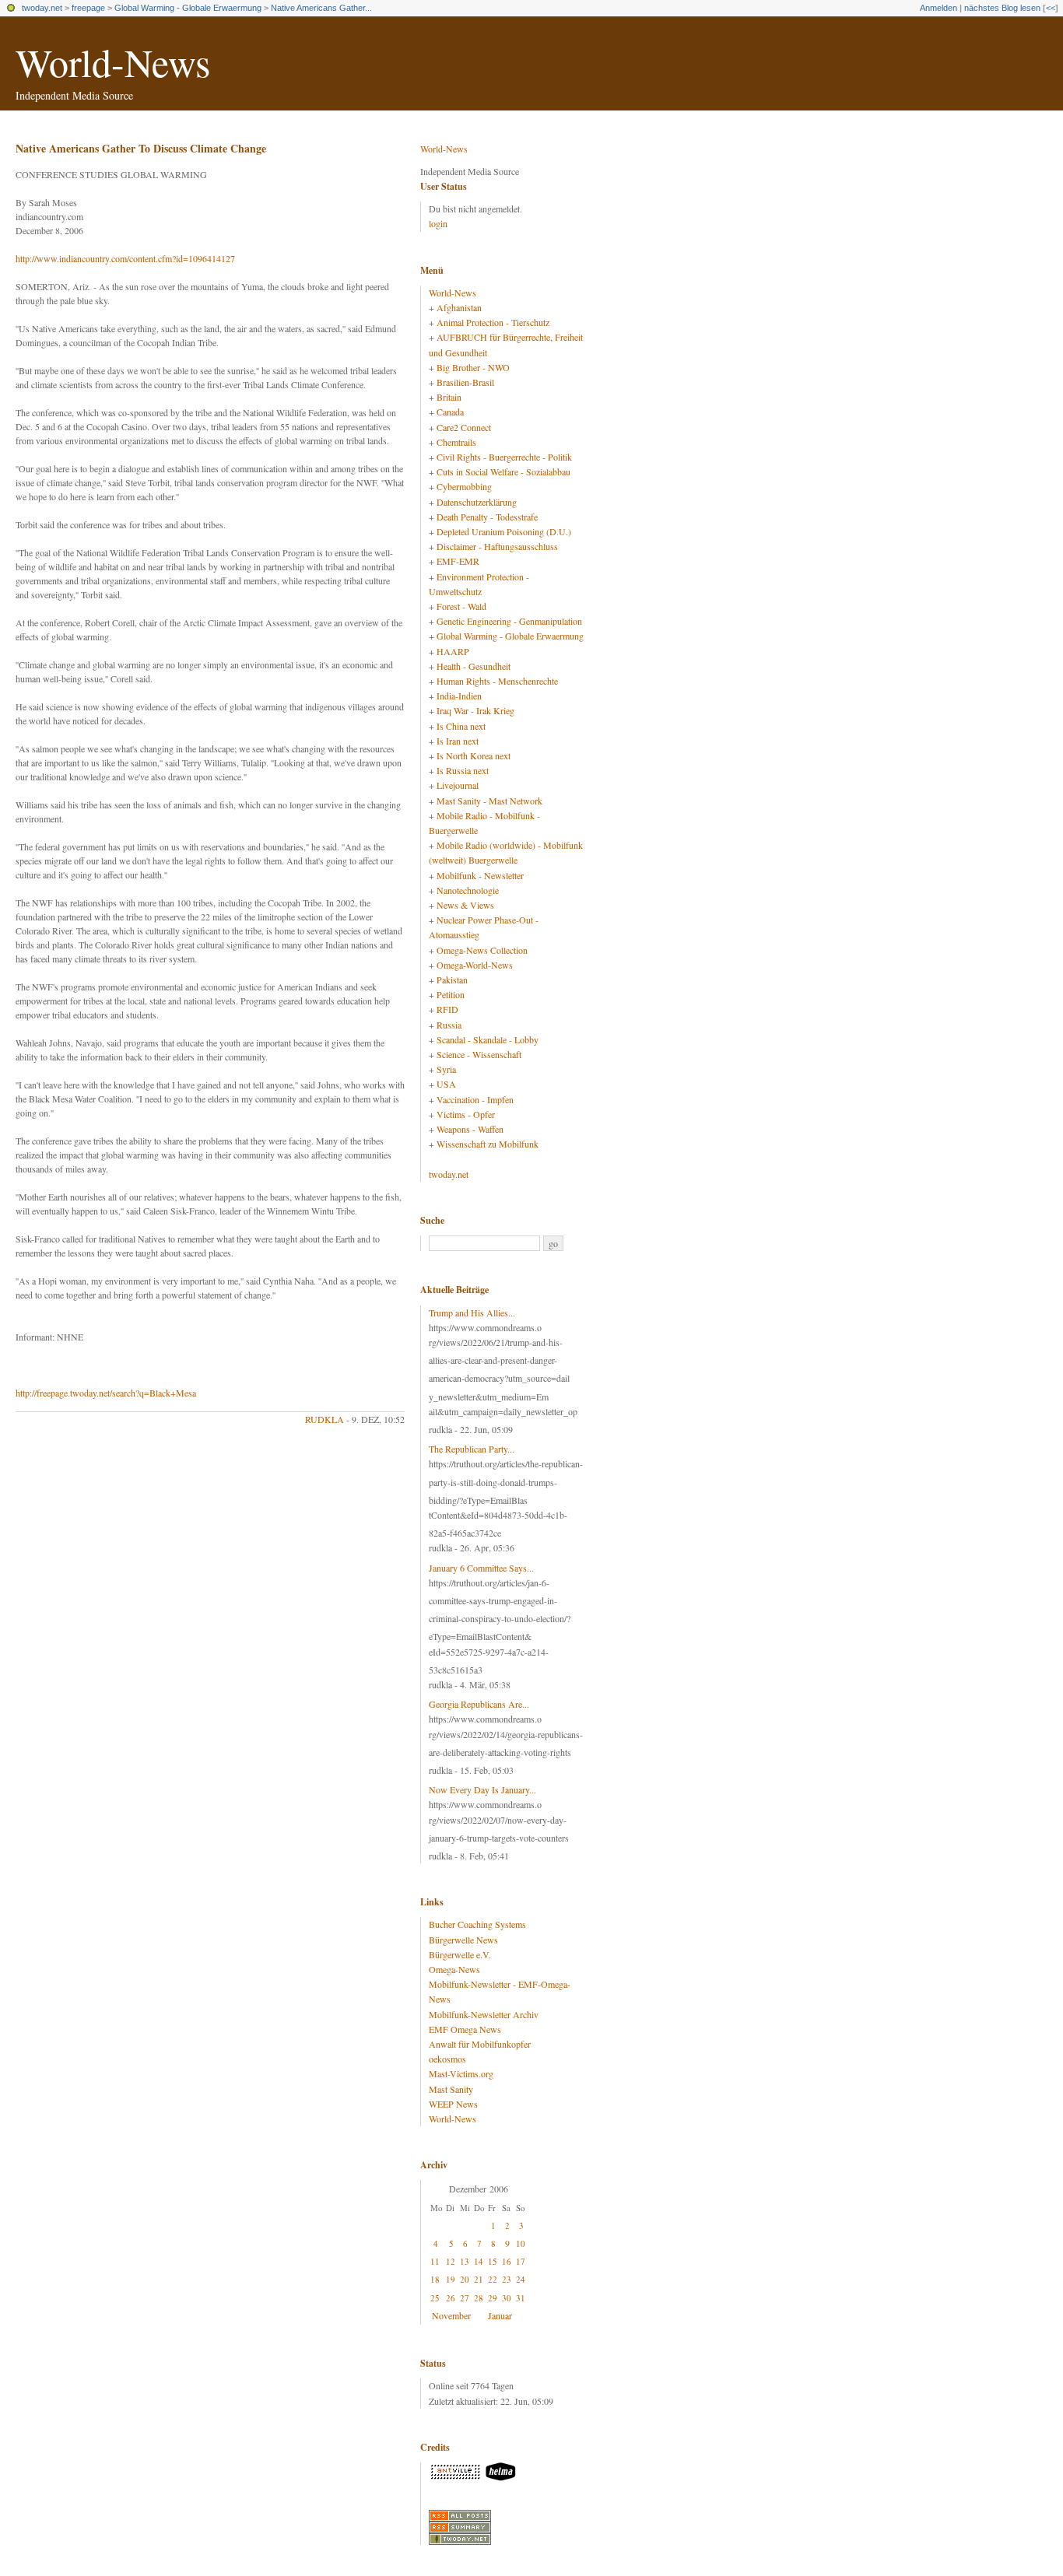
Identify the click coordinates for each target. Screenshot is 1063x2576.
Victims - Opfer (466, 1114)
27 (465, 2298)
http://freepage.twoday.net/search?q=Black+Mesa (106, 1393)
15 (493, 2261)
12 (451, 2261)
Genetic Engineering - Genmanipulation (509, 621)
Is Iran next (458, 741)
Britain (449, 397)
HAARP (453, 651)
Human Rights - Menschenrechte (497, 681)
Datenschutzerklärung (477, 502)
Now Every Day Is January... (482, 1789)
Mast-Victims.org (461, 2073)
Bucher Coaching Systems (477, 1924)
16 (507, 2261)
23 (507, 2279)
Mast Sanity (451, 2089)
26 (451, 2298)
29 (493, 2298)
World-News (113, 62)
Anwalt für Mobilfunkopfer (480, 2044)
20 (465, 2279)
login (438, 223)
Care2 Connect (464, 427)
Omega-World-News (475, 965)
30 (507, 2298)
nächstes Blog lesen (1002, 8)
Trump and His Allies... (472, 1313)
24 (521, 2279)
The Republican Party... (472, 1449)
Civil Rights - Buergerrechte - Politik (504, 457)
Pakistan (452, 980)
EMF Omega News (465, 2029)
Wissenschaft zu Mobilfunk (488, 1144)
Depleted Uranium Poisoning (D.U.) (504, 531)
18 (435, 2279)
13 (465, 2261)
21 (479, 2279)
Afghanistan (459, 307)
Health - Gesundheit (474, 666)
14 (479, 2261)
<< (1051, 8)
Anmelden (938, 8)
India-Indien (459, 696)
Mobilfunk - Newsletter (480, 875)
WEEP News (453, 2104)
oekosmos (447, 2059)
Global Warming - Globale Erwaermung (188, 8)
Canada (450, 412)
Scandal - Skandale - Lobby (488, 1039)
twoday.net (42, 8)
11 (435, 2261)
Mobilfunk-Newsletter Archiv (484, 2014)
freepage (88, 8)
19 (451, 2279)
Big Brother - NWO (473, 367)
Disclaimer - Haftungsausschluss (497, 546)
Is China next (461, 726)
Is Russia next (463, 770)
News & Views (465, 905)
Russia (449, 1025)
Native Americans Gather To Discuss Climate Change (141, 148)
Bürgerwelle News (463, 1940)
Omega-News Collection (482, 950)
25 (435, 2298)
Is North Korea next (474, 755)
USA (446, 1084)
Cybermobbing (464, 486)
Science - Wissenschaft (479, 1054)
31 (521, 2298)
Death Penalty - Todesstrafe (487, 517)
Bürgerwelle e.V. (460, 1954)
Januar (500, 2315)
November (451, 2315)
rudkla (325, 1419)
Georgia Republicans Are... (479, 1704)
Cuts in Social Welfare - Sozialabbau (503, 471)
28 (479, 2298)
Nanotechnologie (468, 890)
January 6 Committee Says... (481, 1568)
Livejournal (458, 785)
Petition (451, 994)
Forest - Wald (461, 606)
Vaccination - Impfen (475, 1099)
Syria (446, 1069)
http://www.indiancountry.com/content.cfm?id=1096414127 (125, 258)
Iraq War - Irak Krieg (475, 710)
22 (493, 2279)
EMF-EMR (458, 561)
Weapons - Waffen (470, 1129)
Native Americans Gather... (321, 8)
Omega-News (454, 1969)
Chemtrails (456, 442)
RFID (447, 1009)
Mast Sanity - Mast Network (489, 801)
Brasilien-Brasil (465, 382)
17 (521, 2261)
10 (521, 2243)
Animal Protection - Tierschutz (493, 322)
